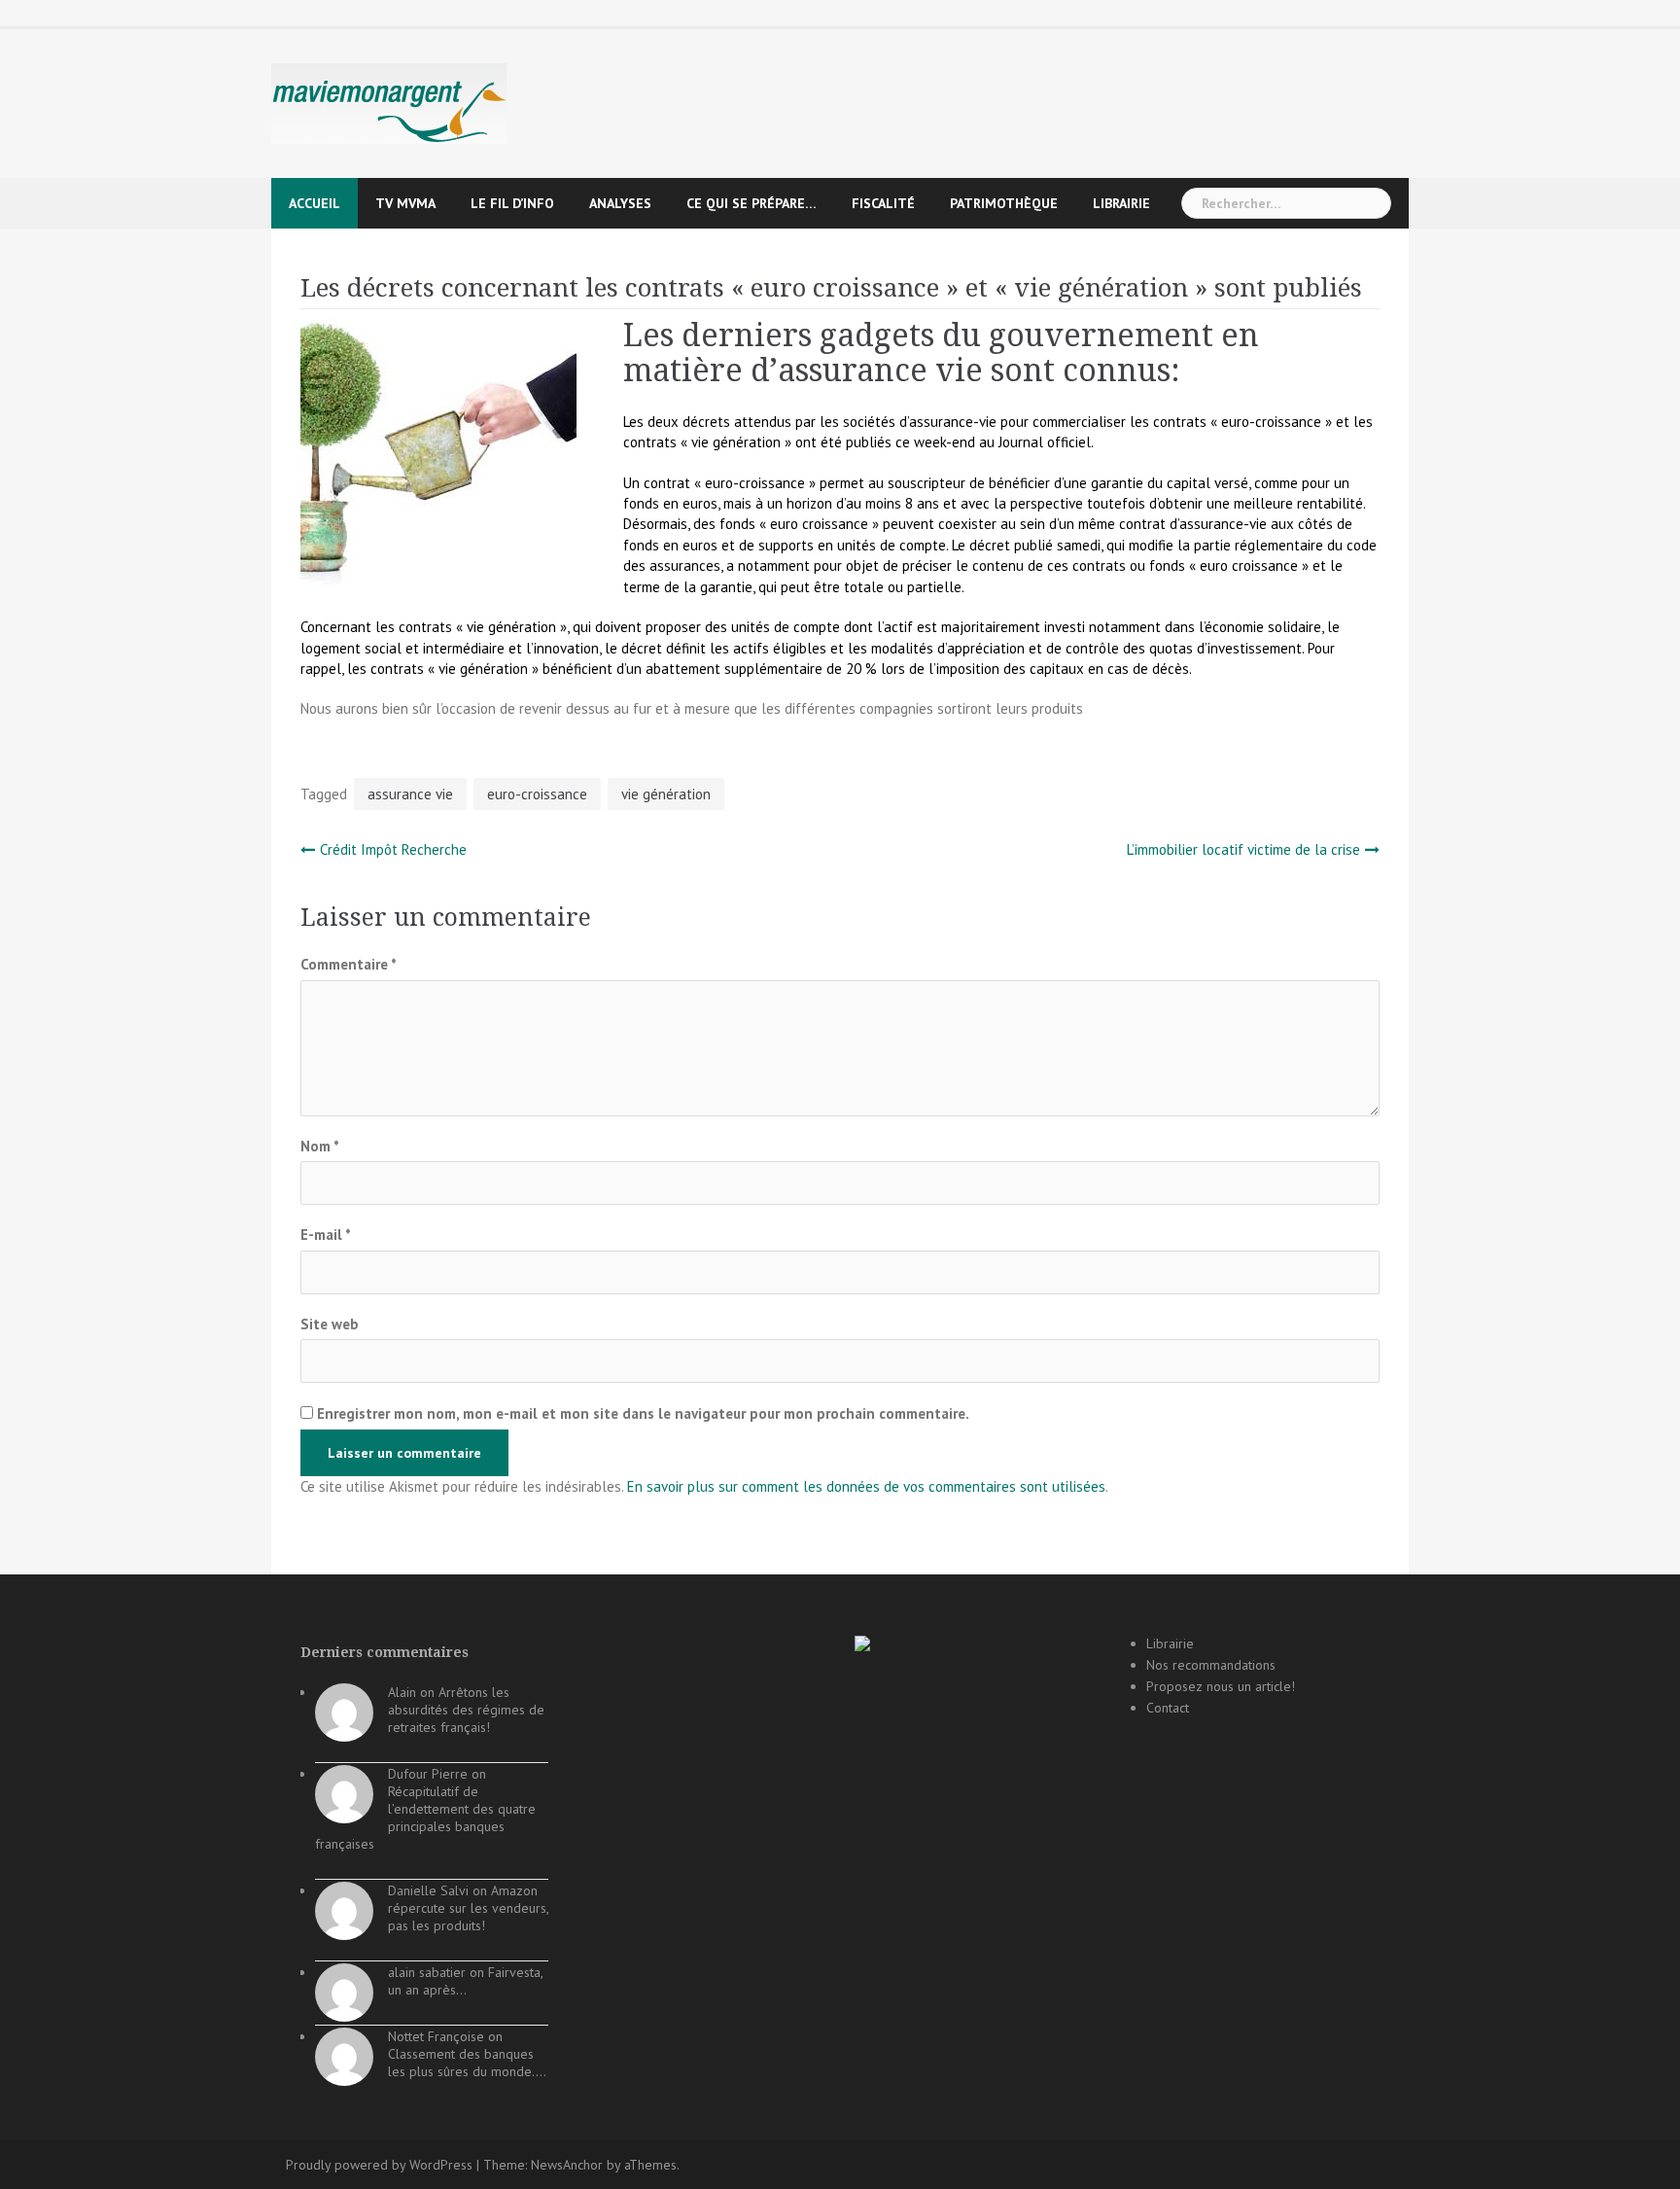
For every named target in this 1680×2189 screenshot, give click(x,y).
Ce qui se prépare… (752, 203)
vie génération (666, 794)
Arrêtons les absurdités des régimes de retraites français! (466, 1710)
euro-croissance (537, 794)
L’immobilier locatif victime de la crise (1243, 849)
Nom (320, 1146)
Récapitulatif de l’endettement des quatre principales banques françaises (425, 1818)
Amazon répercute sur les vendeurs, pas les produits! (468, 1908)
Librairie (1121, 203)
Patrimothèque (1004, 203)
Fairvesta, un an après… (465, 1981)
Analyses (620, 203)
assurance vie (410, 794)
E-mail (326, 1235)
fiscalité (883, 203)
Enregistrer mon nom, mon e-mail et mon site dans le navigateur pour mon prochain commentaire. (643, 1413)
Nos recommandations (1211, 1665)
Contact (1168, 1708)
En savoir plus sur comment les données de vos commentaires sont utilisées (866, 1486)
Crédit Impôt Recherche (393, 849)
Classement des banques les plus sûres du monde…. (467, 2063)
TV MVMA (405, 203)
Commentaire (349, 964)
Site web (330, 1324)
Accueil (315, 203)
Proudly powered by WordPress (379, 2165)
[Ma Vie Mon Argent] (389, 103)
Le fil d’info (512, 203)
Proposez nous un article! (1221, 1686)
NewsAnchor (567, 2165)
